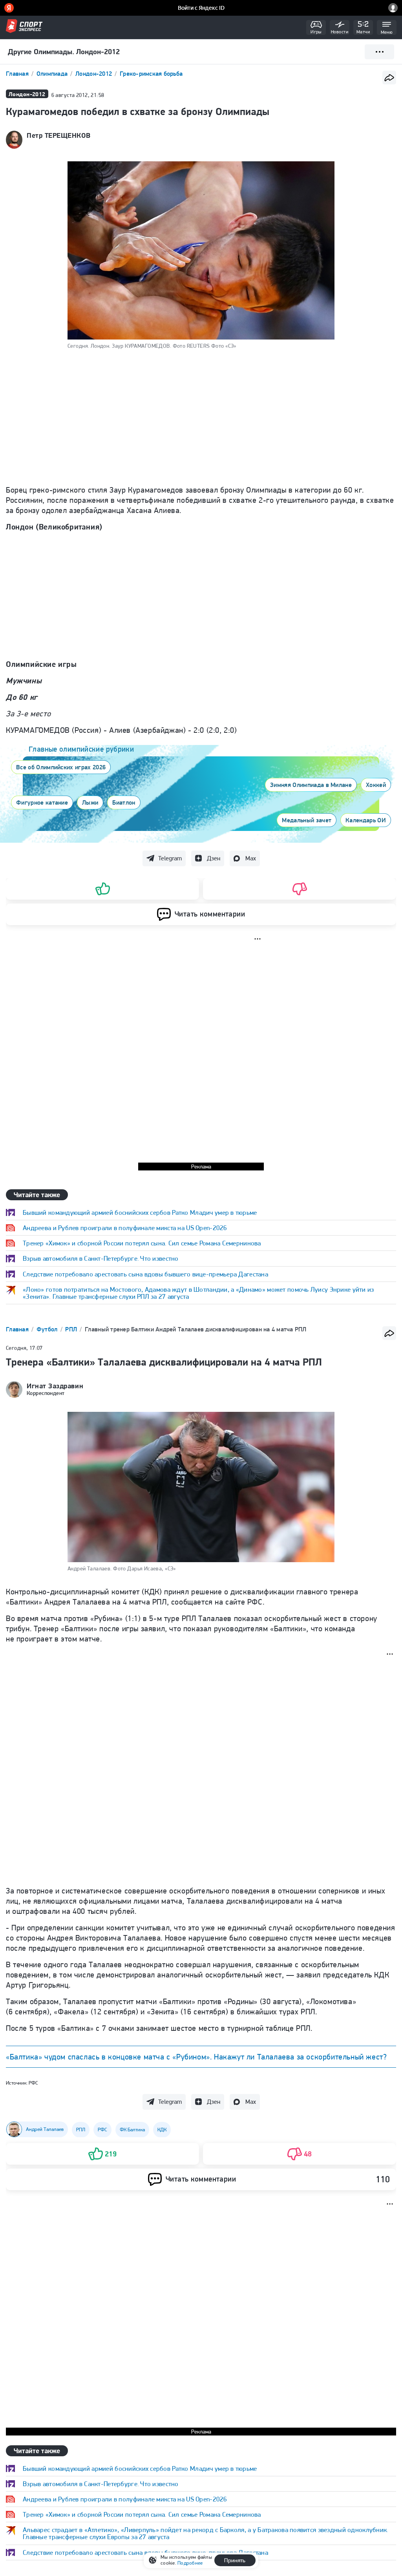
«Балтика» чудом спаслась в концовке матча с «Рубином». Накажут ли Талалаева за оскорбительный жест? (196, 2057)
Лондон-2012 (94, 74)
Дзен (214, 858)
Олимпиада (53, 74)
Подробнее (190, 2563)
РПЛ (72, 1329)
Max (251, 858)
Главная (18, 74)
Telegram (170, 858)
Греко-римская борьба (151, 74)
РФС (33, 2083)
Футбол (48, 1329)
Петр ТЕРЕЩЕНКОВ (58, 135)
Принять (235, 2560)
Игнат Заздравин (55, 1386)
